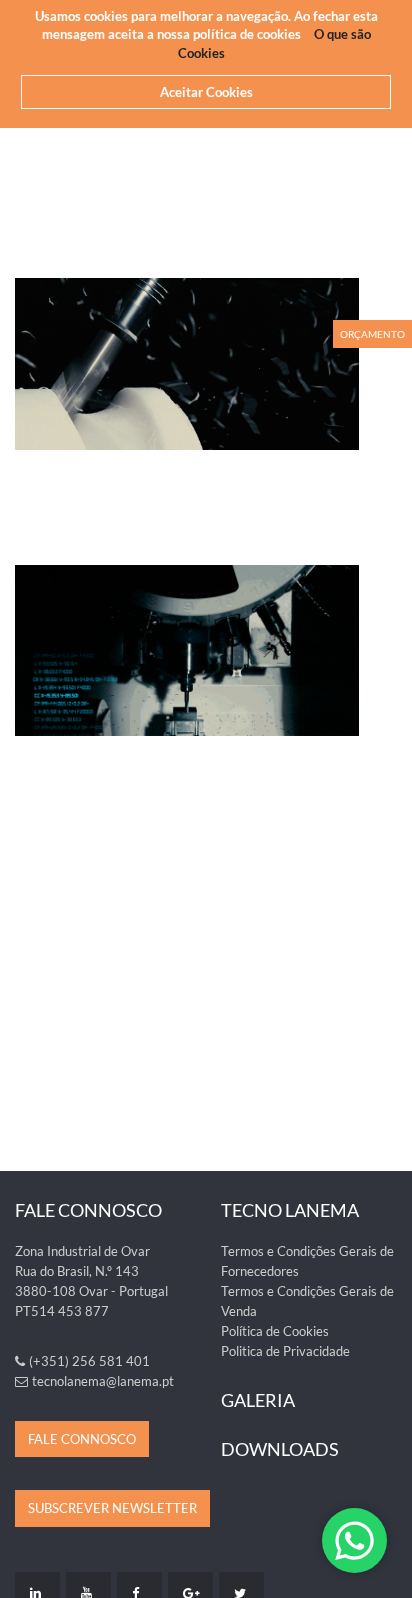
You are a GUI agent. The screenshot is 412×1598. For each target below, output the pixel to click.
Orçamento (372, 334)
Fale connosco (82, 1439)
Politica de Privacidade (285, 1351)
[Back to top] (386, 1572)
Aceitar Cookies (206, 92)
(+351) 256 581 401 (89, 1361)
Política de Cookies (275, 1331)
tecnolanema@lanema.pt (103, 1381)
